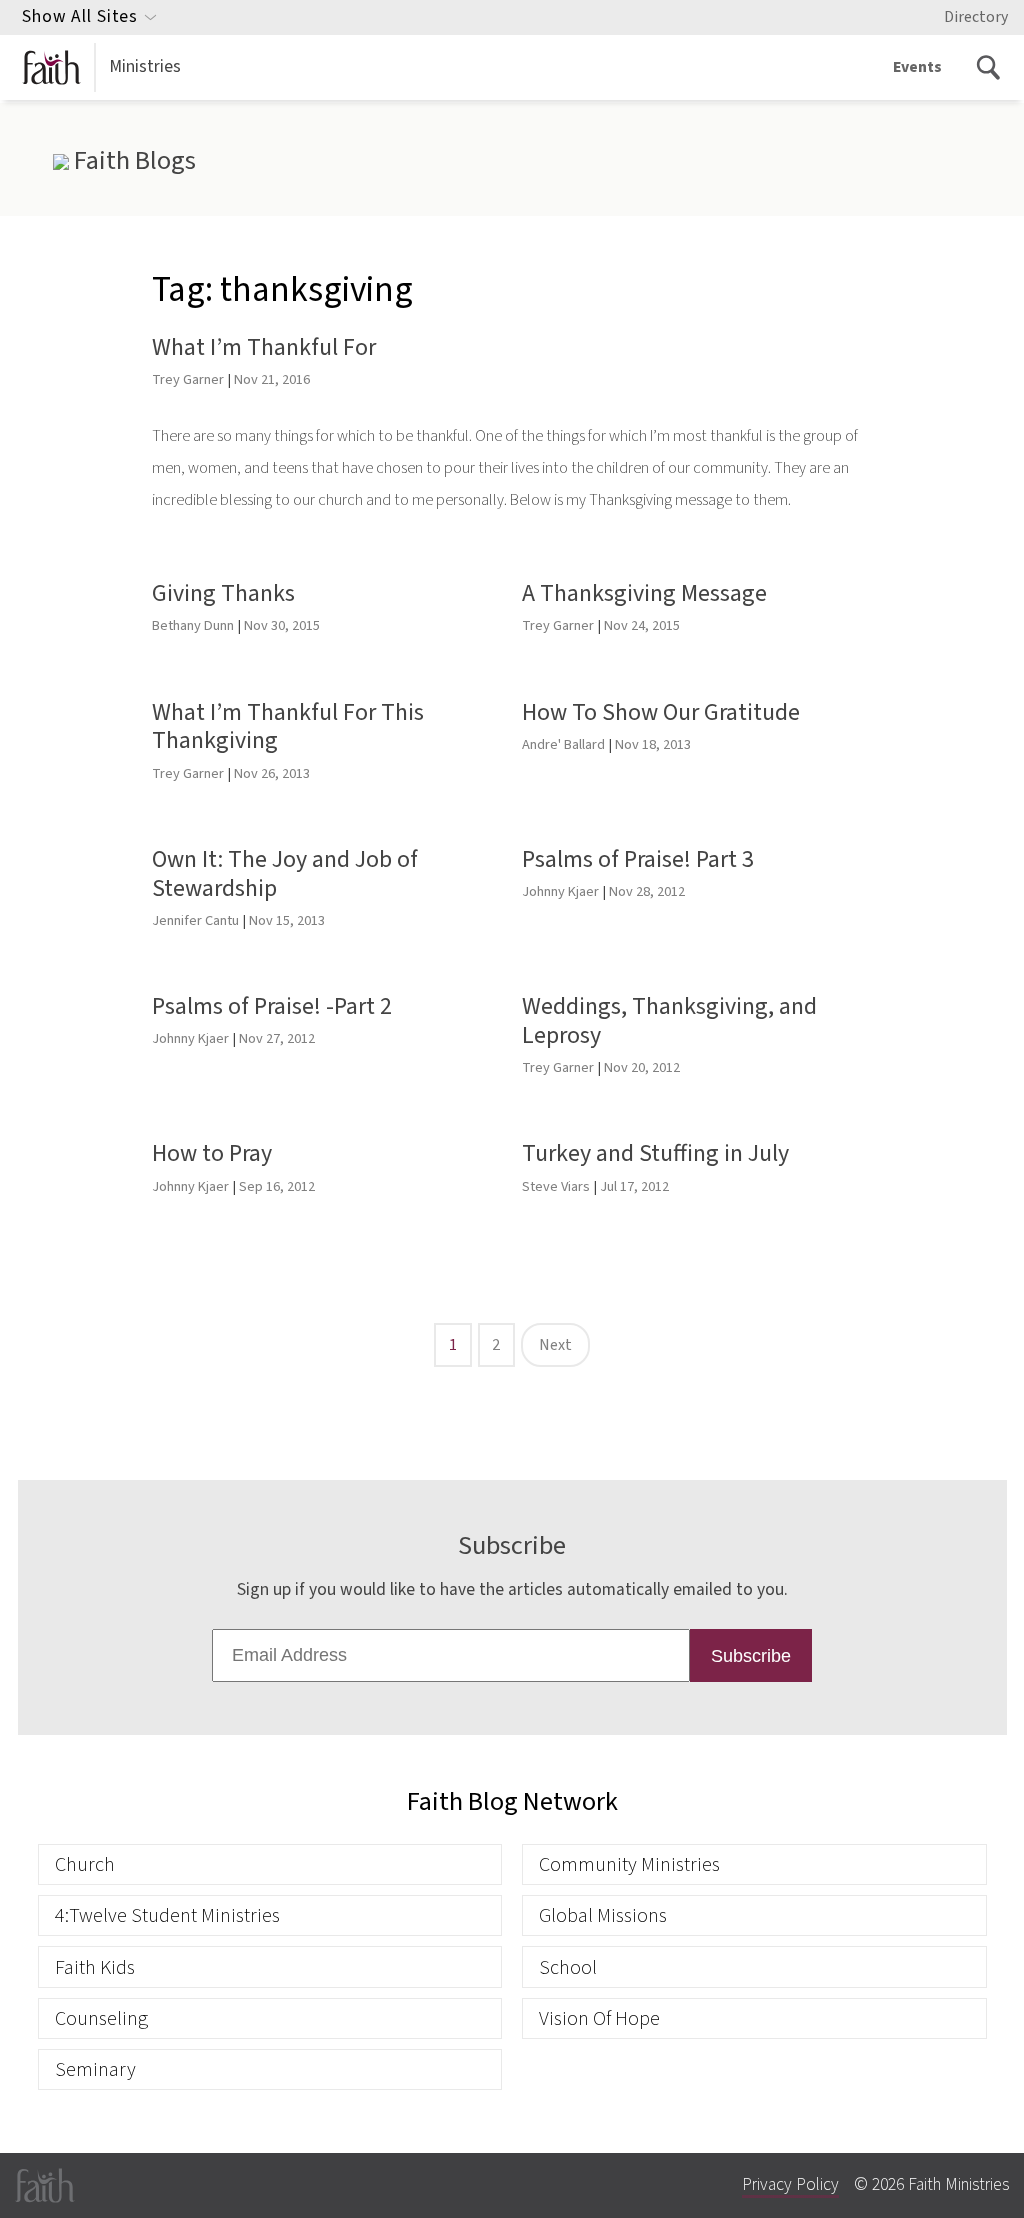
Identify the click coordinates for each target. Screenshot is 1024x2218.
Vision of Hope (599, 2018)
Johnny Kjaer (560, 891)
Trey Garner (188, 379)
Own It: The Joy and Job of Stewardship (285, 874)
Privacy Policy (790, 2184)
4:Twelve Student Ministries (167, 1915)
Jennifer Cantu (195, 920)
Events (917, 67)
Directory (976, 17)
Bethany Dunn (193, 625)
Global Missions (603, 1915)
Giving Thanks (223, 593)
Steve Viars (556, 1186)
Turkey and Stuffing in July (655, 1153)
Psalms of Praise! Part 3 (638, 859)
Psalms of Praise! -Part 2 (272, 1006)
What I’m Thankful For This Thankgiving (288, 727)
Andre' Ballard (563, 744)
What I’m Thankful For (264, 347)
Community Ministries (629, 1864)
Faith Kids (95, 1967)
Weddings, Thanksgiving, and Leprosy (669, 1021)
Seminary (95, 2069)
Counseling (101, 2018)
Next (555, 1345)
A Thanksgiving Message (644, 593)
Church (85, 1864)
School (568, 1967)
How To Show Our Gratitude (661, 712)
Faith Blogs (132, 161)
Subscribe (751, 1656)
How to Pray (212, 1153)
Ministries (145, 66)
